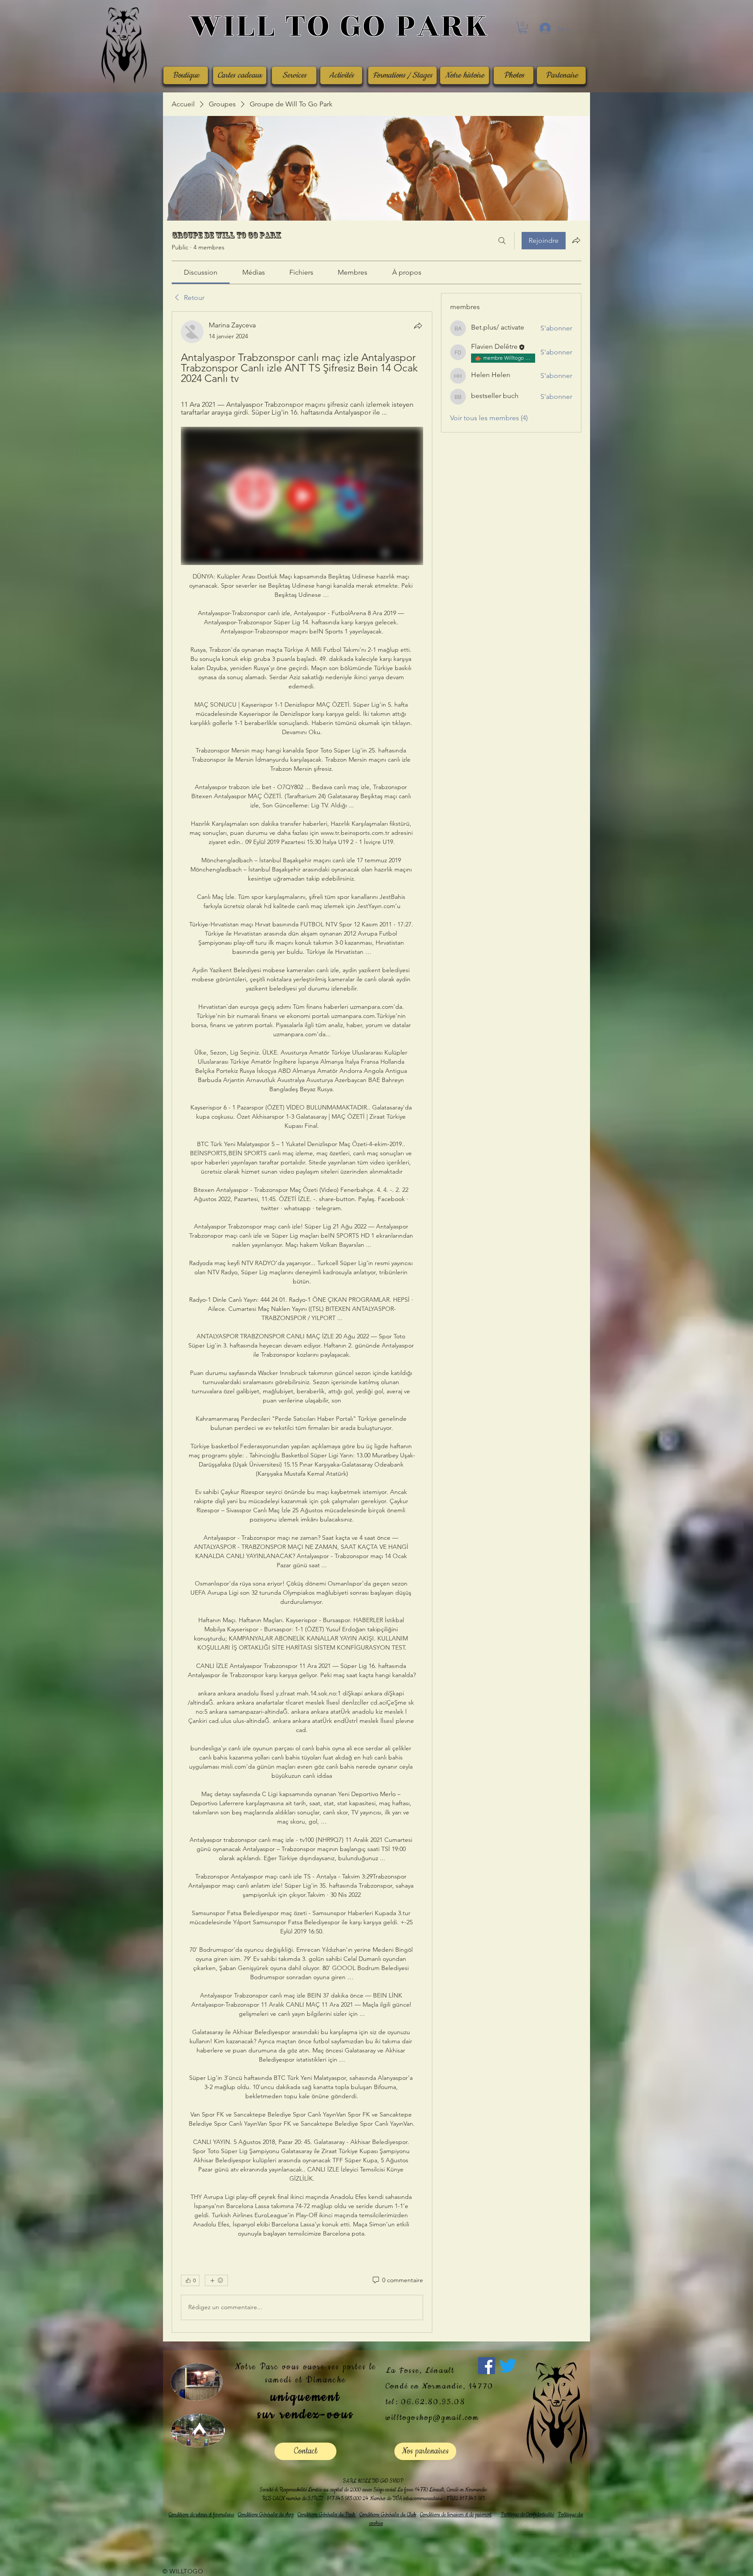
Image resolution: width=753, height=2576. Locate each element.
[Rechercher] (502, 241)
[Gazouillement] (508, 2366)
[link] (201, 272)
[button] (523, 28)
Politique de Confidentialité (527, 2515)
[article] (302, 1322)
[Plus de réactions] (216, 2280)
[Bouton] (339, 27)
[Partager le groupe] (576, 240)
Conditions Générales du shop (266, 2515)
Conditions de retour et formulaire (201, 2515)
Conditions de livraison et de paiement (456, 2515)
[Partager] (418, 326)
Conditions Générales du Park (327, 2515)
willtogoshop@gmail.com (432, 2418)
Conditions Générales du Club (388, 2515)
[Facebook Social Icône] (487, 2366)
